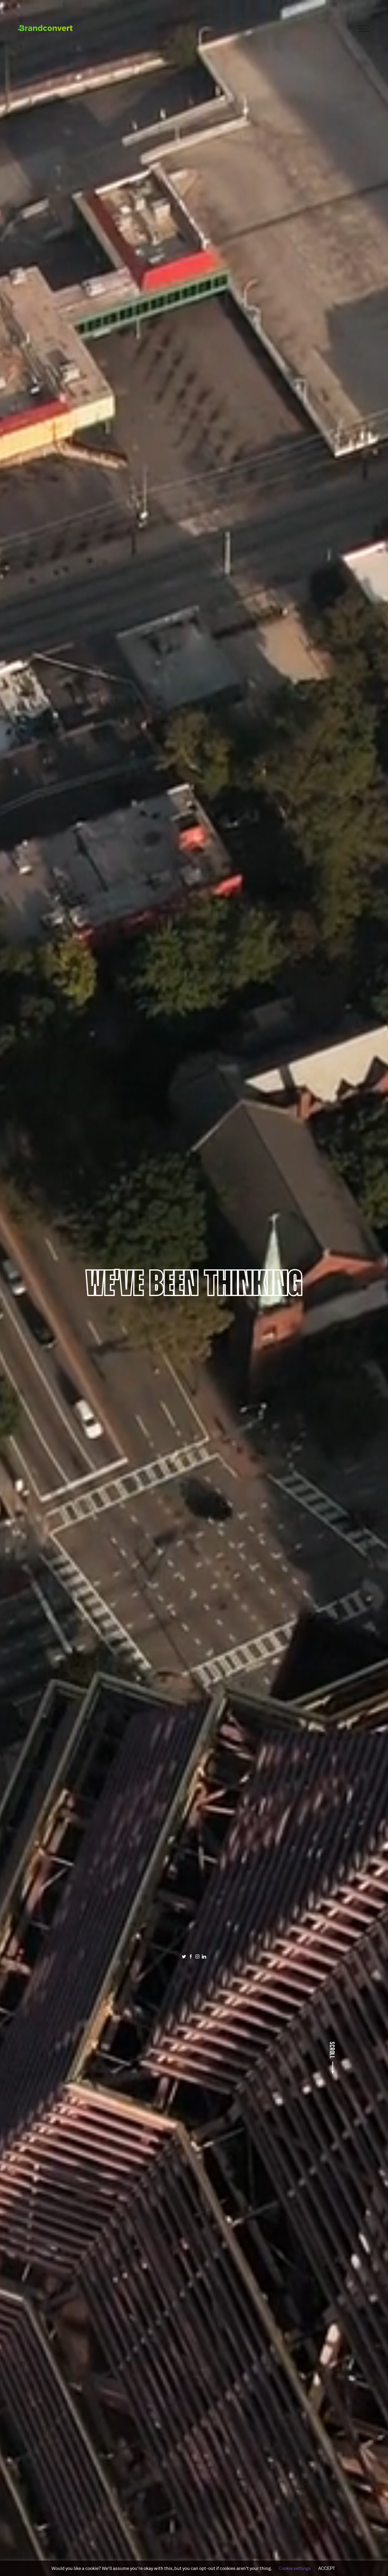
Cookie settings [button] (295, 2568)
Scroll (333, 2050)
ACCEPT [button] (327, 2568)
